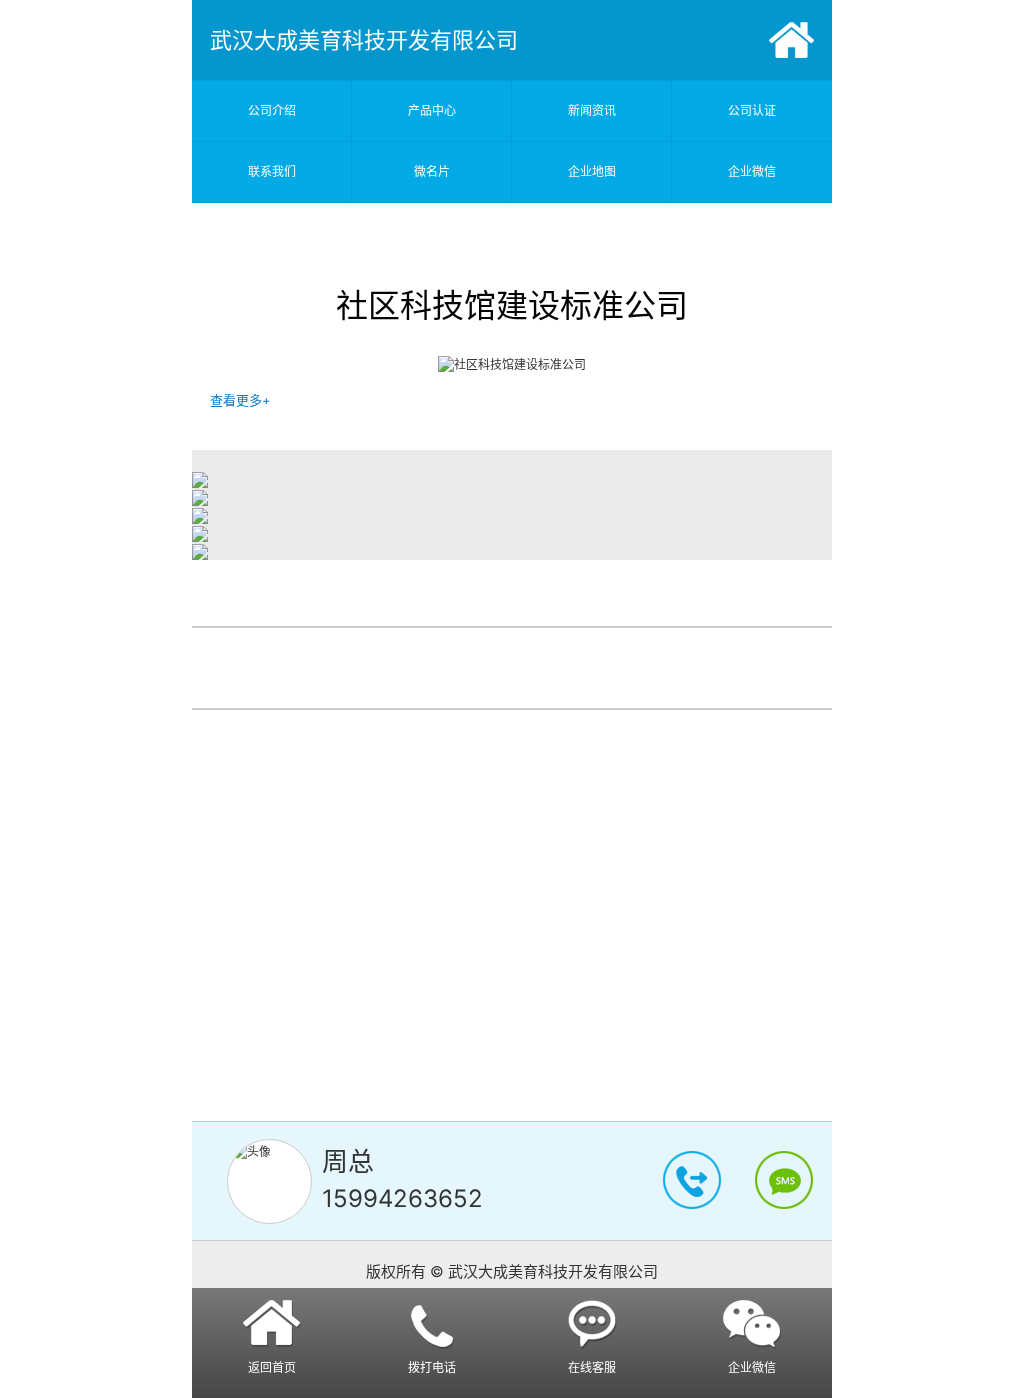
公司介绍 (272, 110)
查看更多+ (240, 400)
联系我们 (272, 171)
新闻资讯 (592, 110)
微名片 (432, 171)
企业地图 (592, 171)
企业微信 (752, 171)
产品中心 (432, 110)
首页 (791, 40)
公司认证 (752, 110)
